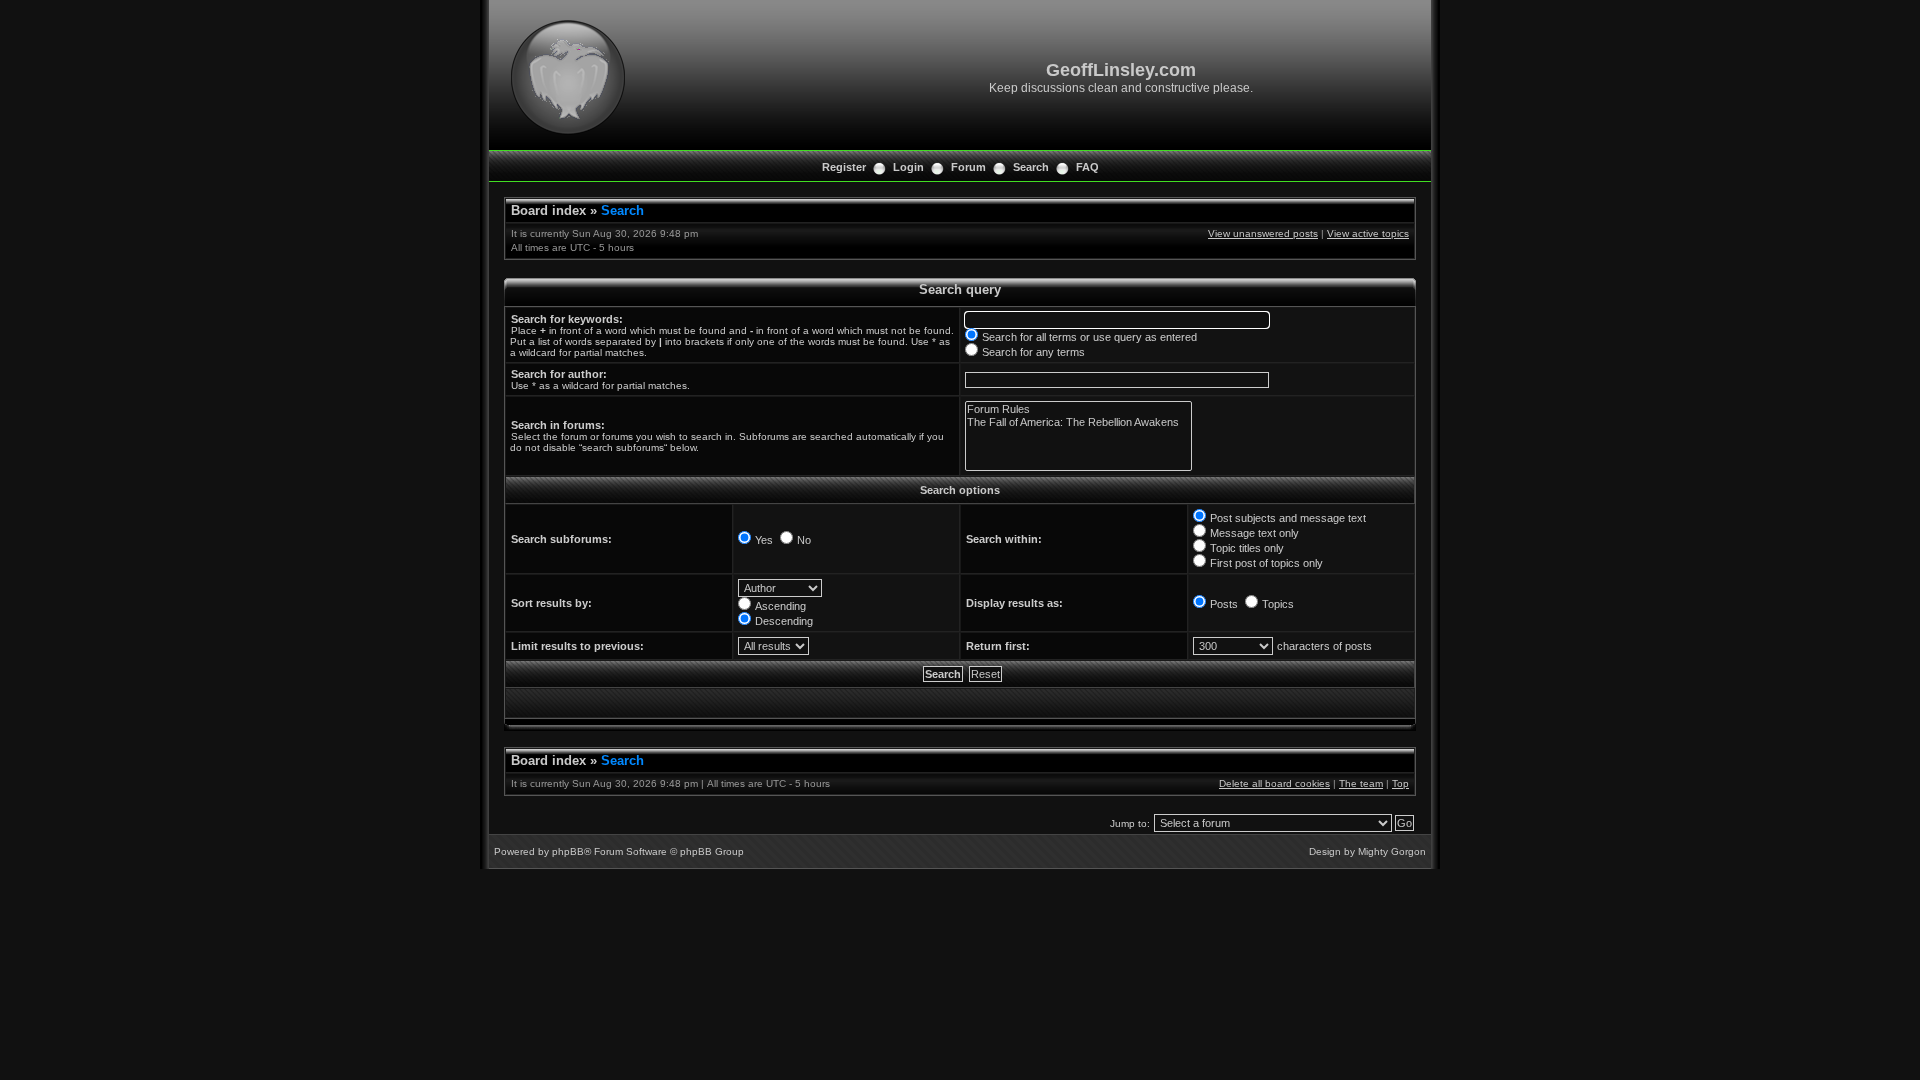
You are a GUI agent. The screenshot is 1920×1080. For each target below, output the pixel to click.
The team (1361, 783)
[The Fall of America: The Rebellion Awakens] (1078, 422)
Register (844, 167)
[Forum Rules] (1078, 409)
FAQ (1087, 167)
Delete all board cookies (1274, 783)
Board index (548, 210)
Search (1031, 167)
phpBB (568, 851)
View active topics (1368, 233)
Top (1400, 783)
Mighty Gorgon (1392, 851)
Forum (968, 167)
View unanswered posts (1263, 233)
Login (908, 167)
